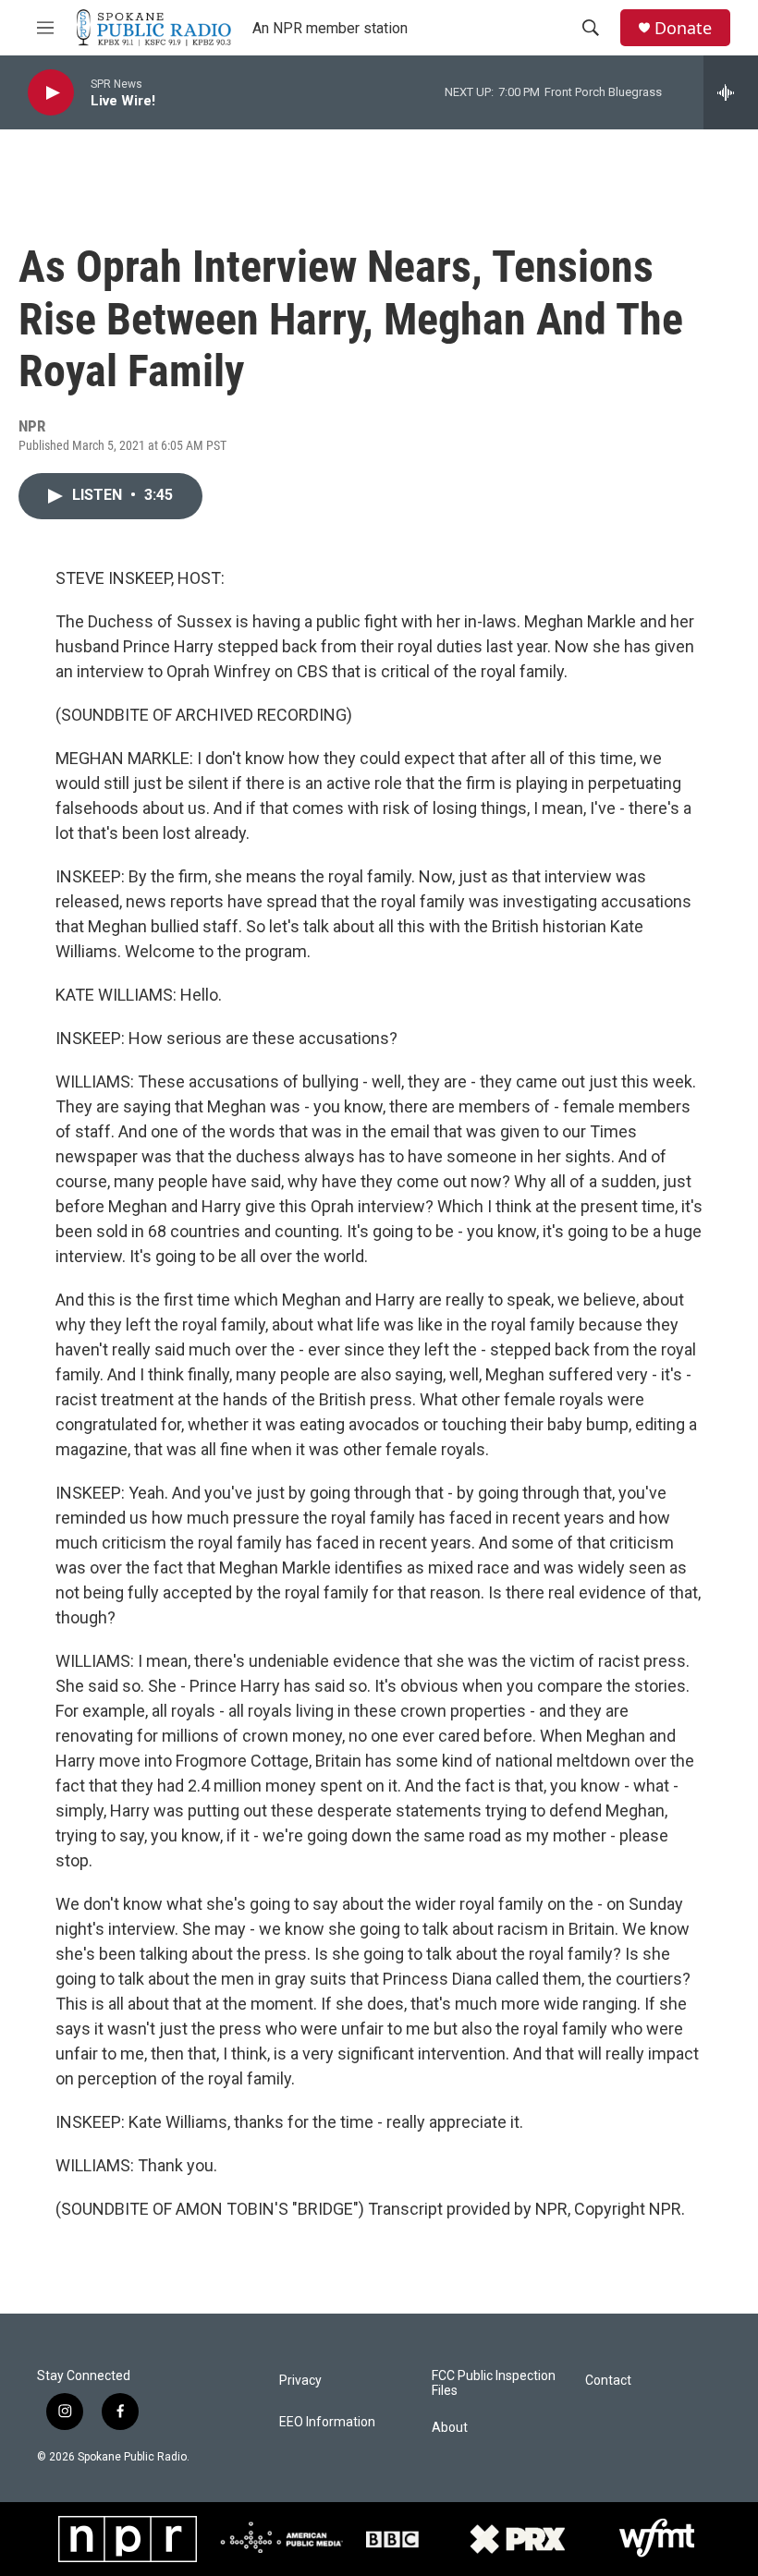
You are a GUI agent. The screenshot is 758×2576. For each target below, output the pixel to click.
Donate (683, 28)
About (450, 2428)
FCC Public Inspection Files (494, 2383)
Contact (608, 2381)
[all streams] (731, 92)
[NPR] (128, 2539)
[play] (51, 93)
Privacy (300, 2381)
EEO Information (327, 2422)
